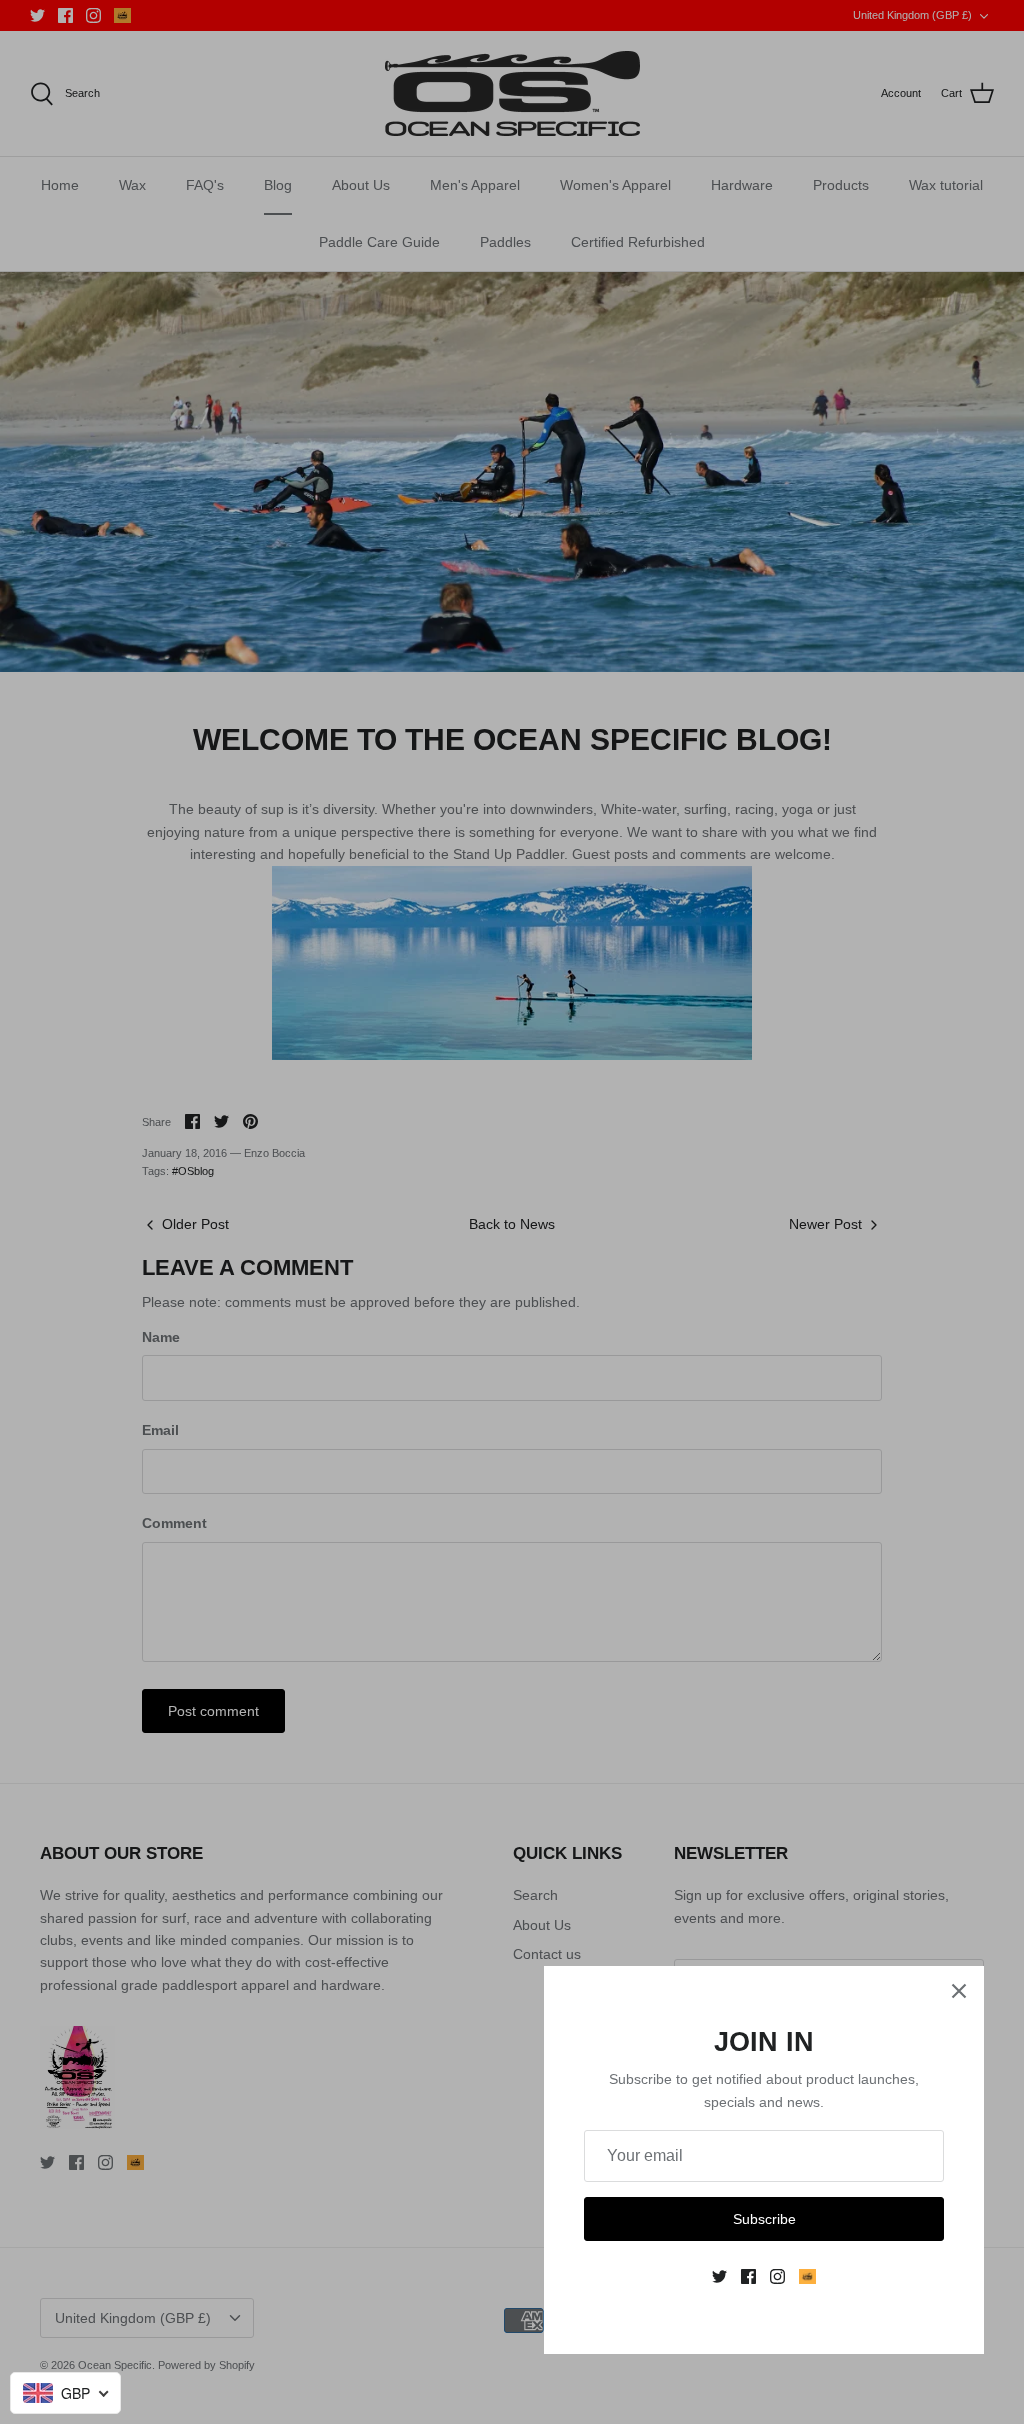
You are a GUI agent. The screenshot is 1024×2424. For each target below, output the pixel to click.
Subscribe (764, 2219)
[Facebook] (748, 2276)
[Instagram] (777, 2276)
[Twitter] (719, 2276)
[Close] (959, 1991)
